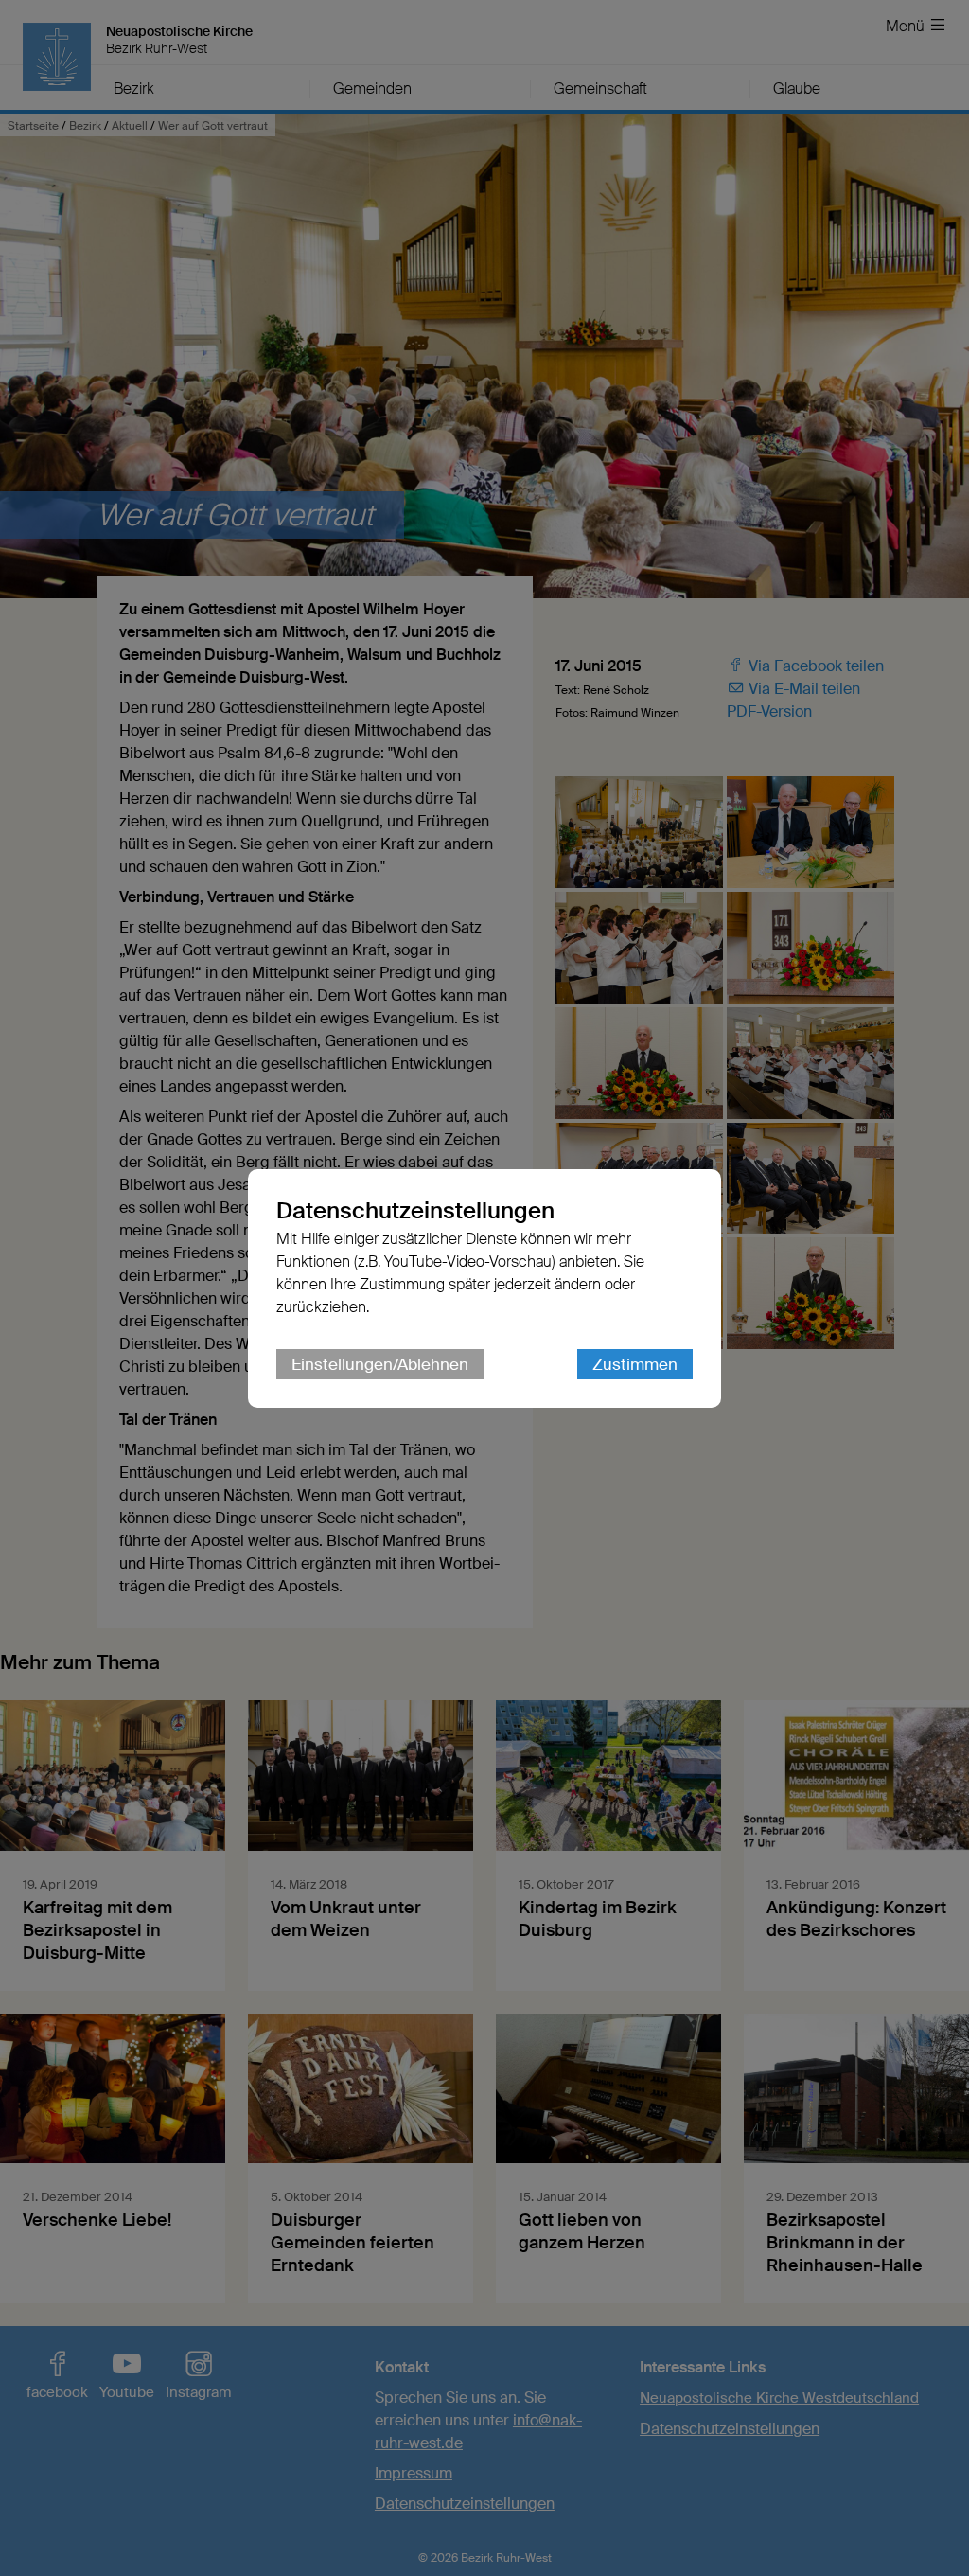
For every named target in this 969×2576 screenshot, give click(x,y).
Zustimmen (635, 1364)
